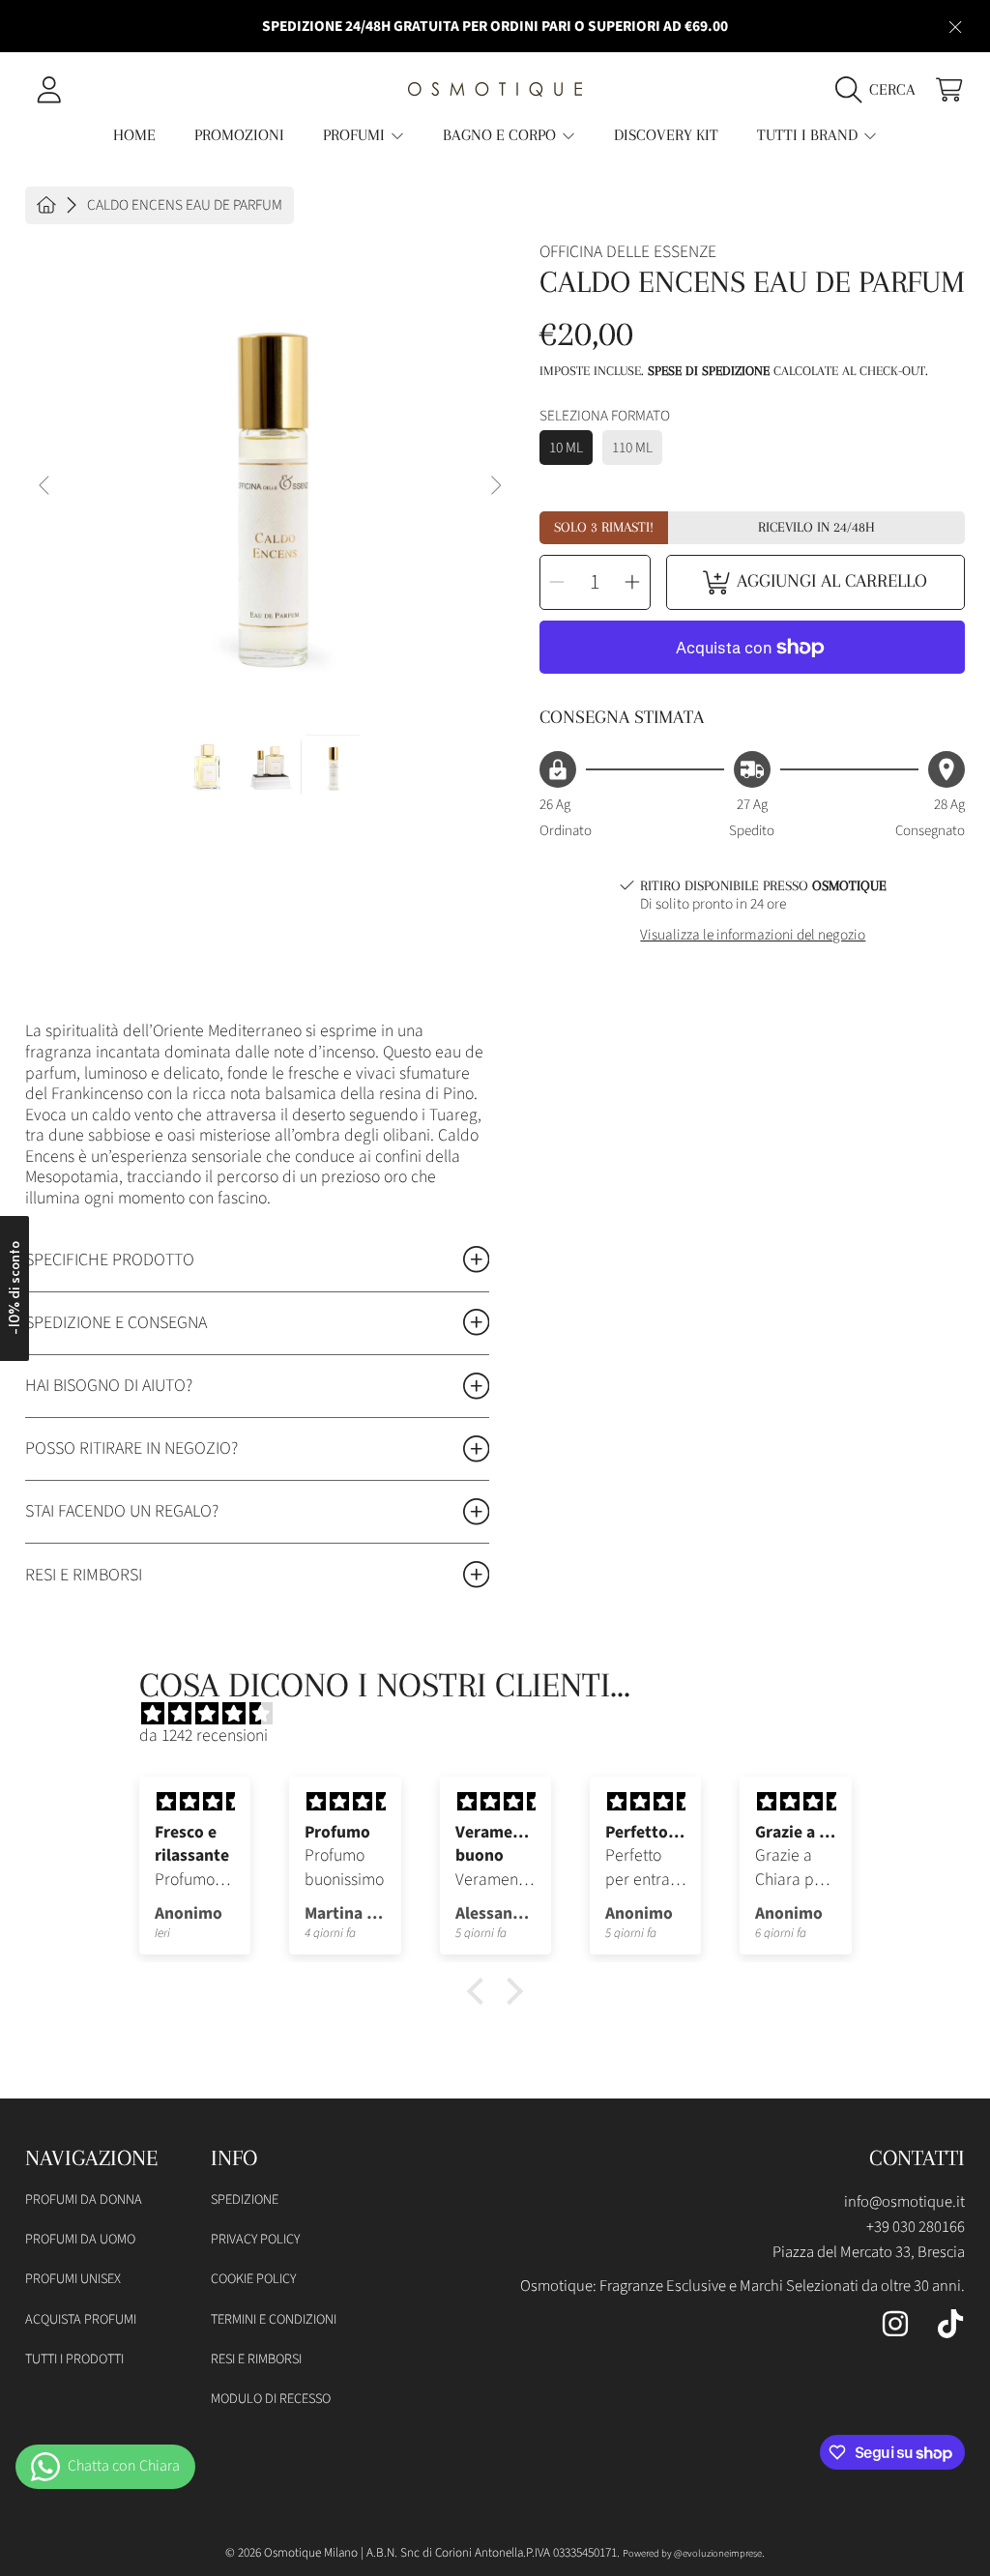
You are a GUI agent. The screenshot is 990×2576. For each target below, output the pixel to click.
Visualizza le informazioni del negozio (753, 935)
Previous (45, 486)
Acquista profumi (81, 2319)
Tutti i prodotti (74, 2359)
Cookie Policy (253, 2279)
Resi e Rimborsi (256, 2359)
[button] (881, 89)
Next (495, 486)
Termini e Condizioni (274, 2319)
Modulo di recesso (271, 2399)
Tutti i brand (809, 135)
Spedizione (245, 2200)
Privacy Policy (255, 2239)
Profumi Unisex (73, 2279)
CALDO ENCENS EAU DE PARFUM (185, 205)
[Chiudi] (955, 28)
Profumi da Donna (84, 2200)
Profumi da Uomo (80, 2239)
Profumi (356, 135)
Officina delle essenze (628, 252)
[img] (505, 1714)
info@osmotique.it (904, 2202)
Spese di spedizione (709, 371)
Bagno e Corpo (501, 135)
